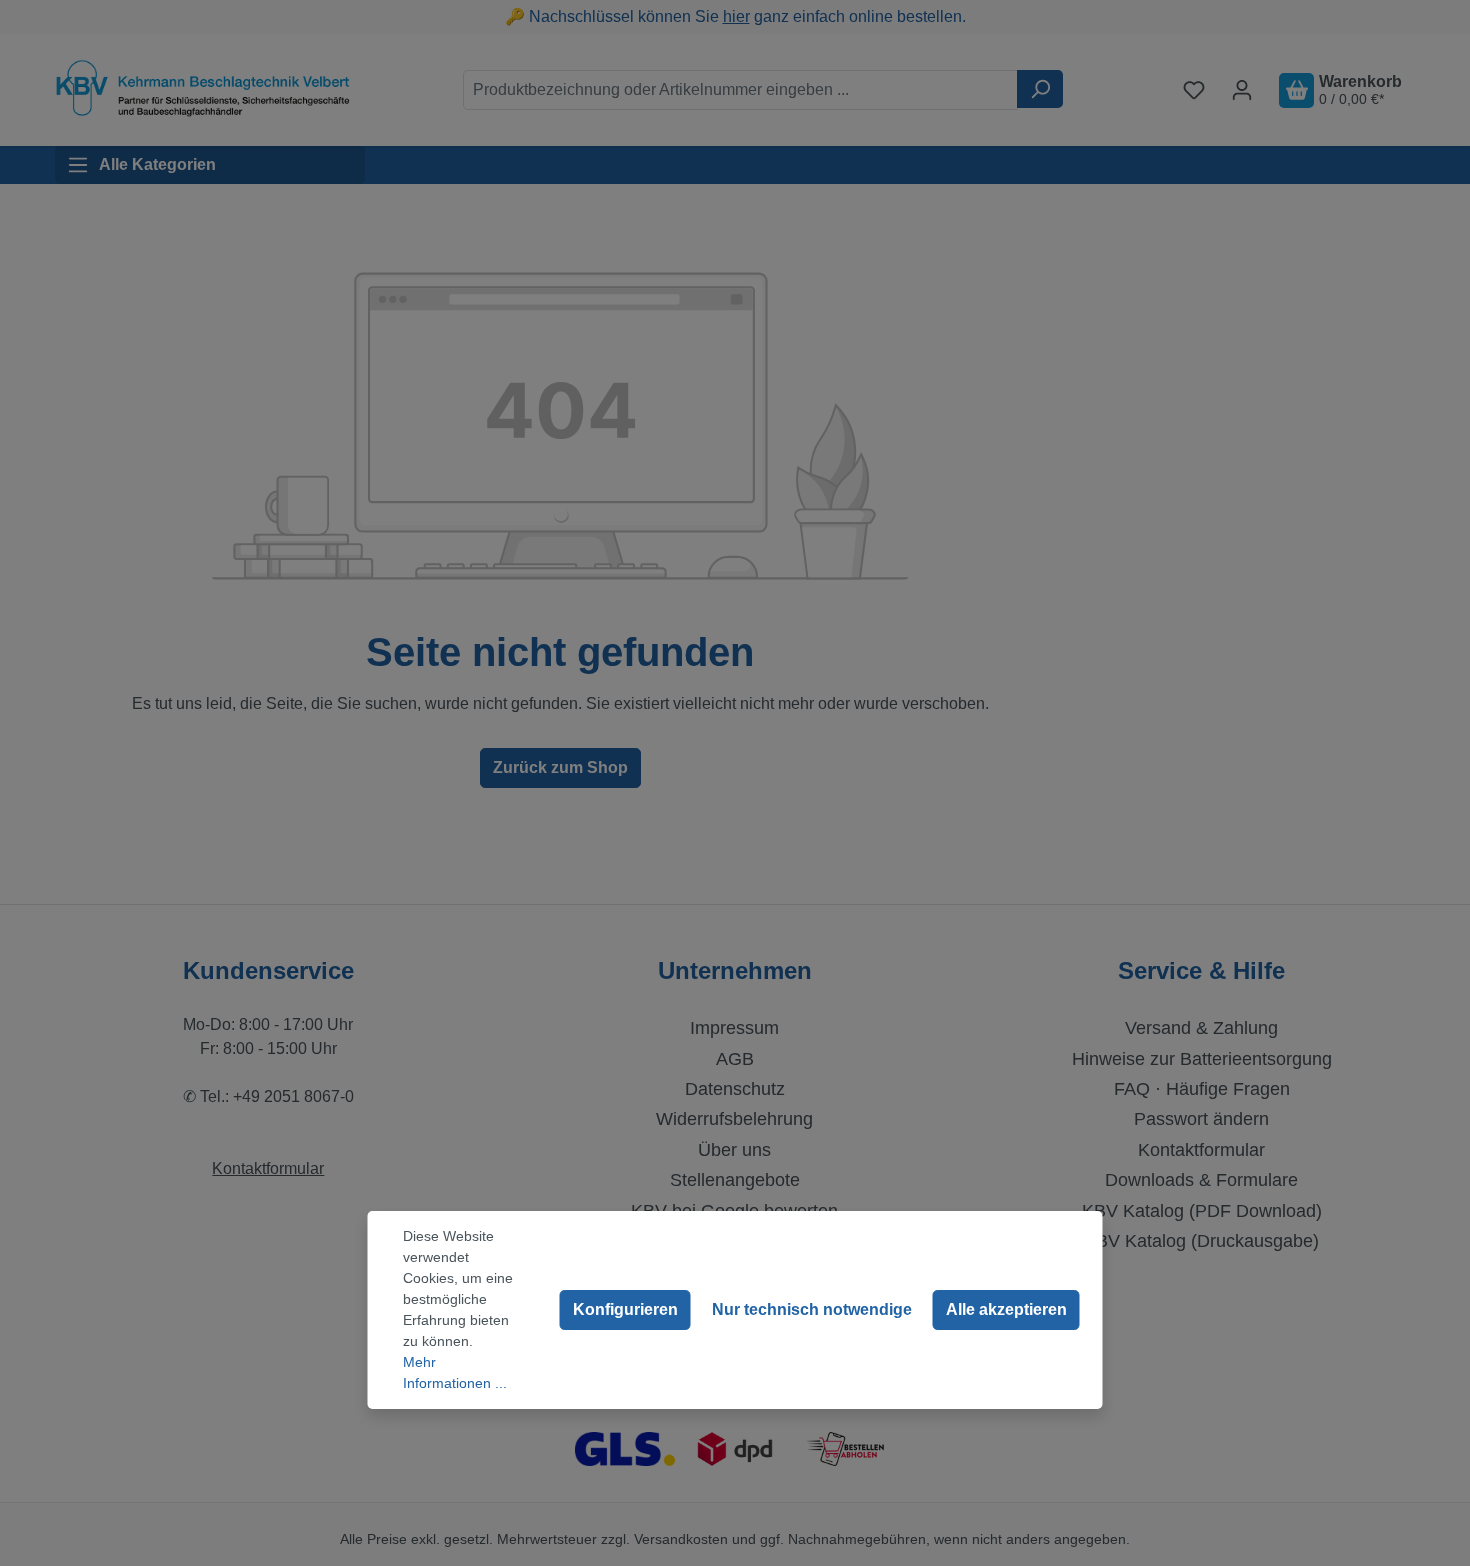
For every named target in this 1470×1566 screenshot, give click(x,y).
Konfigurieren (625, 1309)
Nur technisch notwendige (812, 1309)
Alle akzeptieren (1006, 1309)
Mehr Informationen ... (455, 1372)
